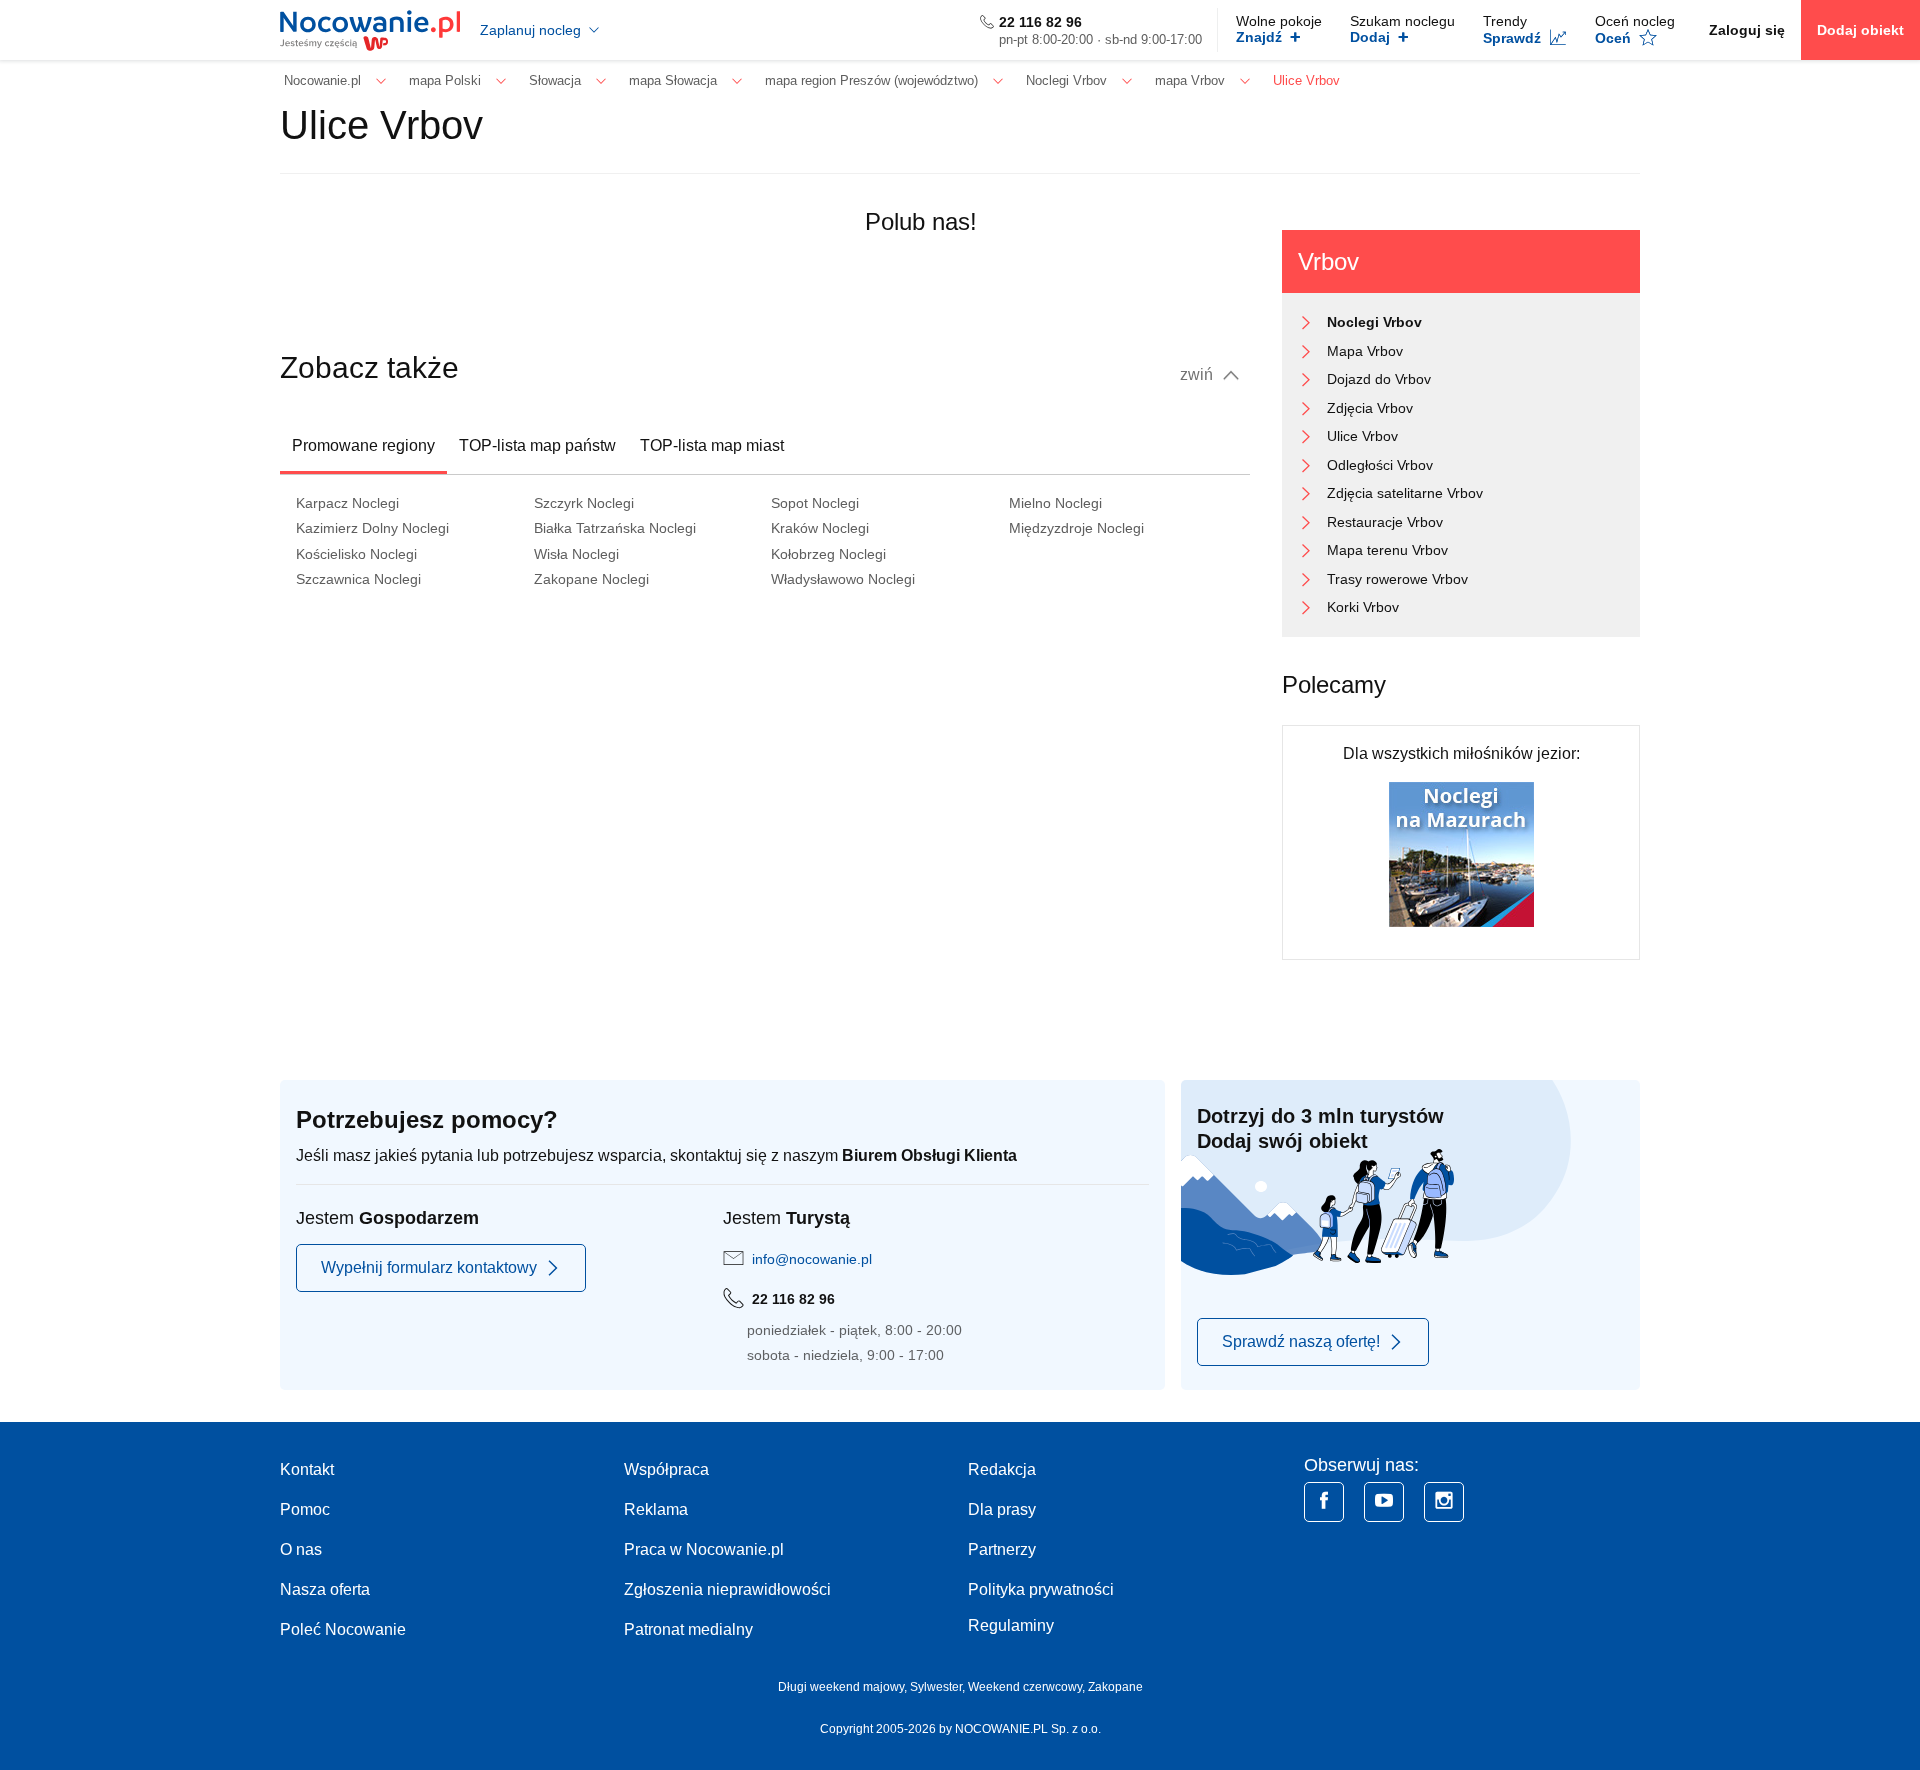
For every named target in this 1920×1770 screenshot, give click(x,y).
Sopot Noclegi (815, 503)
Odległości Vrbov (1380, 465)
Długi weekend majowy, (844, 1687)
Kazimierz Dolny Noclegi (372, 528)
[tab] (363, 446)
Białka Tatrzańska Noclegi (615, 528)
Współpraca (666, 1469)
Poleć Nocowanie (343, 1629)
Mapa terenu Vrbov (1387, 550)
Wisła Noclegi (576, 554)
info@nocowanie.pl (812, 1259)
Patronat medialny (688, 1629)
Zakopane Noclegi (591, 579)
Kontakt (307, 1469)
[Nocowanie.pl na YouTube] (1384, 1502)
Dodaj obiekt (1860, 30)
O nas (301, 1549)
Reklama (656, 1509)
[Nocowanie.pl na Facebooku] (1324, 1502)
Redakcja (1002, 1469)
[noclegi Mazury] (1461, 853)
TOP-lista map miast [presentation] (712, 445)
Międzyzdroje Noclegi (1076, 528)
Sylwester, (939, 1687)
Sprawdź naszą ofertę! (1301, 1341)
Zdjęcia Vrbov (1370, 408)
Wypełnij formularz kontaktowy (429, 1267)
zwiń (1198, 374)
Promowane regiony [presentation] (363, 445)
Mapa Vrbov (1365, 351)
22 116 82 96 (1040, 22)
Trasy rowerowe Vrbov (1397, 579)
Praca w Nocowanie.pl (704, 1549)
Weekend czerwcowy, (1028, 1687)
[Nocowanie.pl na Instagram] (1444, 1502)
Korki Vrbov (1363, 607)
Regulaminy (1011, 1625)
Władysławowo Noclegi (843, 579)
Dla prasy (1002, 1509)
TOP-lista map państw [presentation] (537, 445)
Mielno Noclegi (1055, 503)
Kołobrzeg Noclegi (828, 554)
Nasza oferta (325, 1589)
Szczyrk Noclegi (584, 503)
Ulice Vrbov (1362, 436)
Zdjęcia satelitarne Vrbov (1405, 493)
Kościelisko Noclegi (356, 554)
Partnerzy (1002, 1549)
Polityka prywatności (1041, 1589)
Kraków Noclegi (820, 528)
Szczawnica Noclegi (358, 579)
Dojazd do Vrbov (1379, 379)
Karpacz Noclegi (347, 503)
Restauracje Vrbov (1385, 522)
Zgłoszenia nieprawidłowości (727, 1589)
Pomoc (305, 1509)
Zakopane (1115, 1687)
